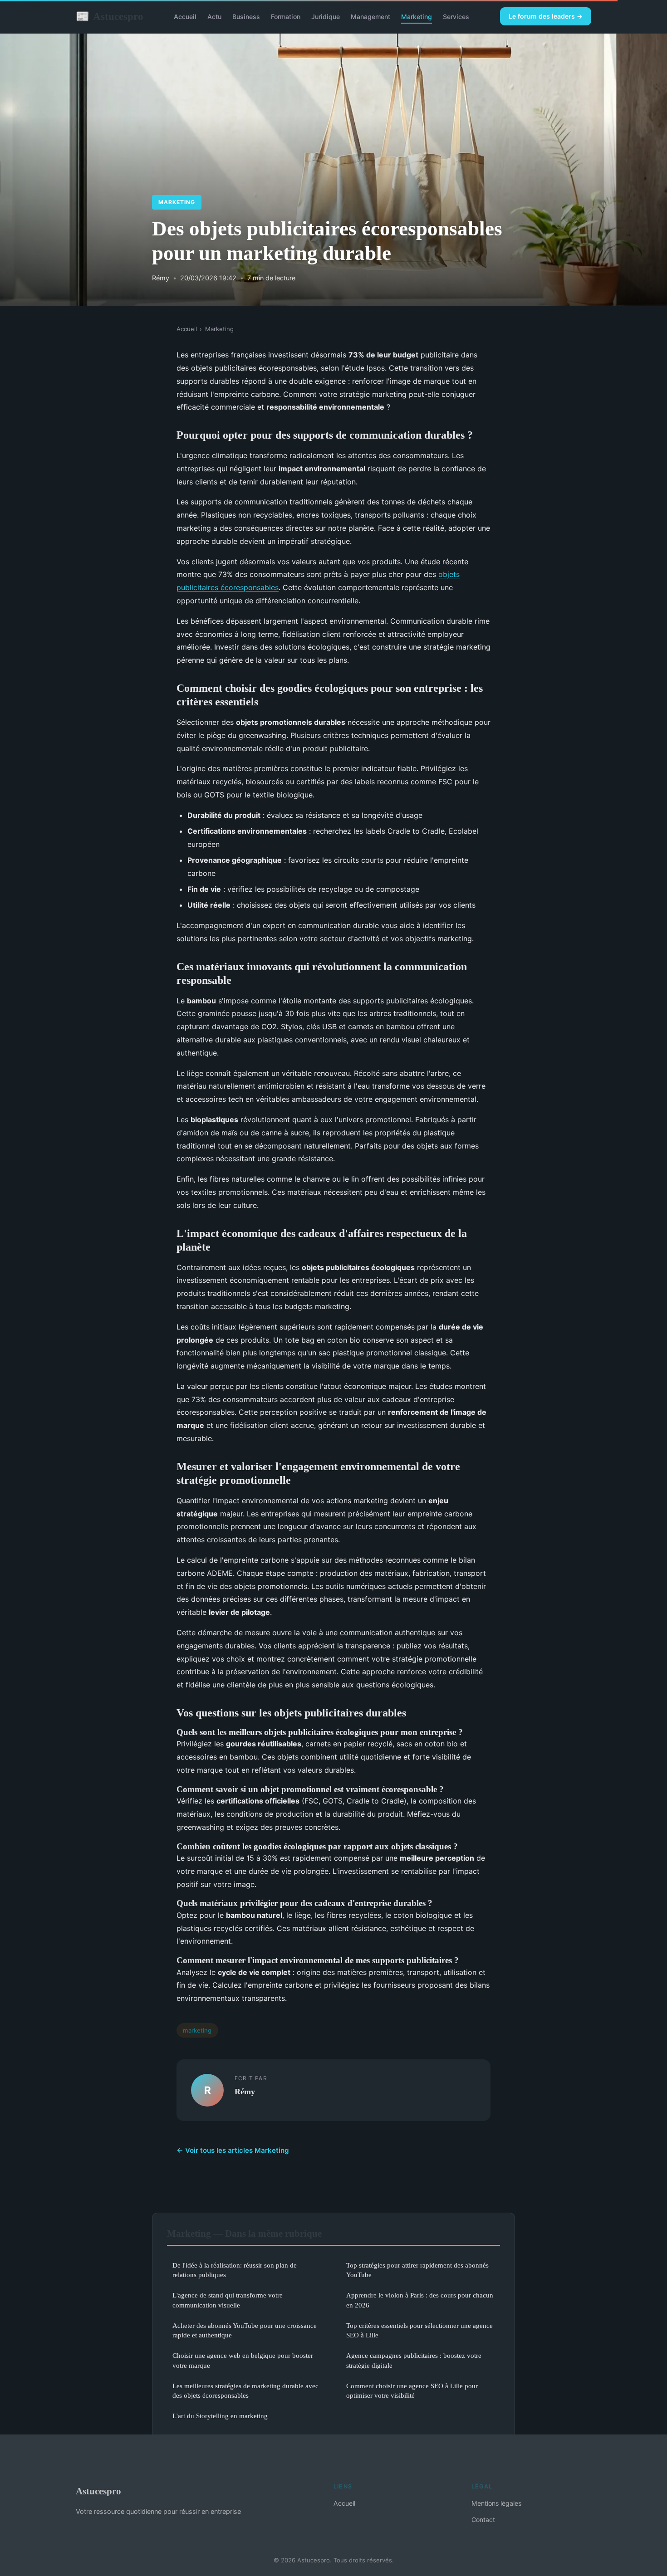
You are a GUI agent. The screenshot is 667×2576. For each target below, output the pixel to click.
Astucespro (110, 16)
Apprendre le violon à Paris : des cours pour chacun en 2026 (420, 2300)
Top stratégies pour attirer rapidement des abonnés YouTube (417, 2270)
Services (456, 17)
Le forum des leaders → (546, 16)
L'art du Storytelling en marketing (220, 2416)
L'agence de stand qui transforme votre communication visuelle (228, 2300)
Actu (214, 17)
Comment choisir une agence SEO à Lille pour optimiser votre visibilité (412, 2390)
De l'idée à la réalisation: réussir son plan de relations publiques (235, 2270)
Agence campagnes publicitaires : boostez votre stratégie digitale (414, 2360)
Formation (286, 17)
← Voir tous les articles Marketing (233, 2150)
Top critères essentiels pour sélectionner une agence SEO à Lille (419, 2330)
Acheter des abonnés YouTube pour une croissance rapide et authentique (245, 2330)
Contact (483, 2520)
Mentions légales (496, 2503)
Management (370, 17)
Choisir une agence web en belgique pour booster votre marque (243, 2360)
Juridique (326, 17)
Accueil (185, 17)
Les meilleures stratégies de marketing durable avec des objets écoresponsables (245, 2390)
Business (246, 17)
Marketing (417, 17)
